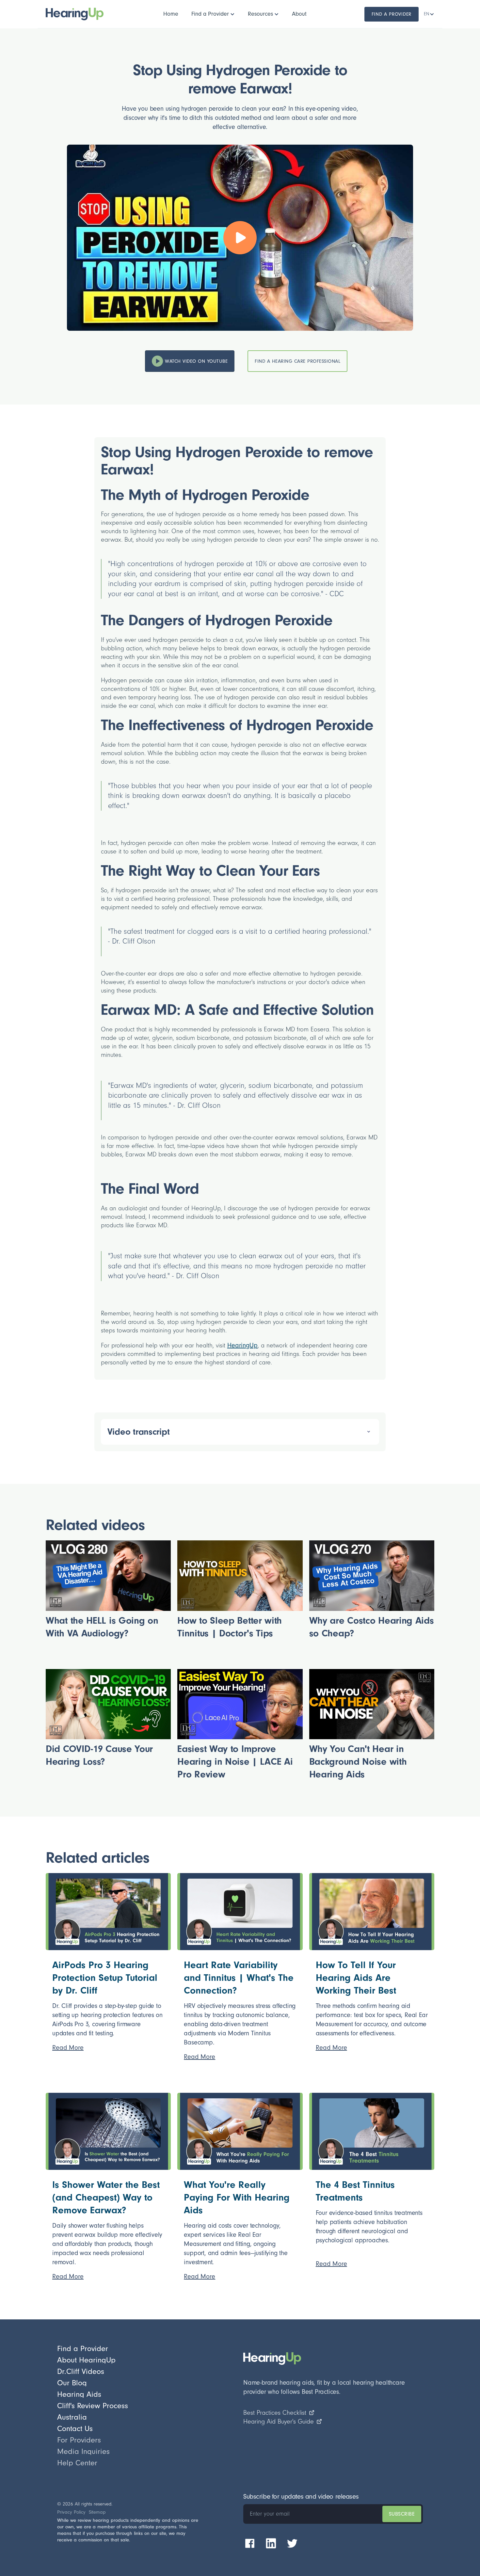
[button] (213, 14)
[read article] (108, 1912)
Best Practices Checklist (275, 2413)
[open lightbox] (240, 238)
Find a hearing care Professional (297, 361)
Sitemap (97, 2512)
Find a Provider (392, 14)
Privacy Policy (71, 2512)
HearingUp (242, 1345)
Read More (68, 2048)
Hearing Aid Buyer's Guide (279, 2422)
